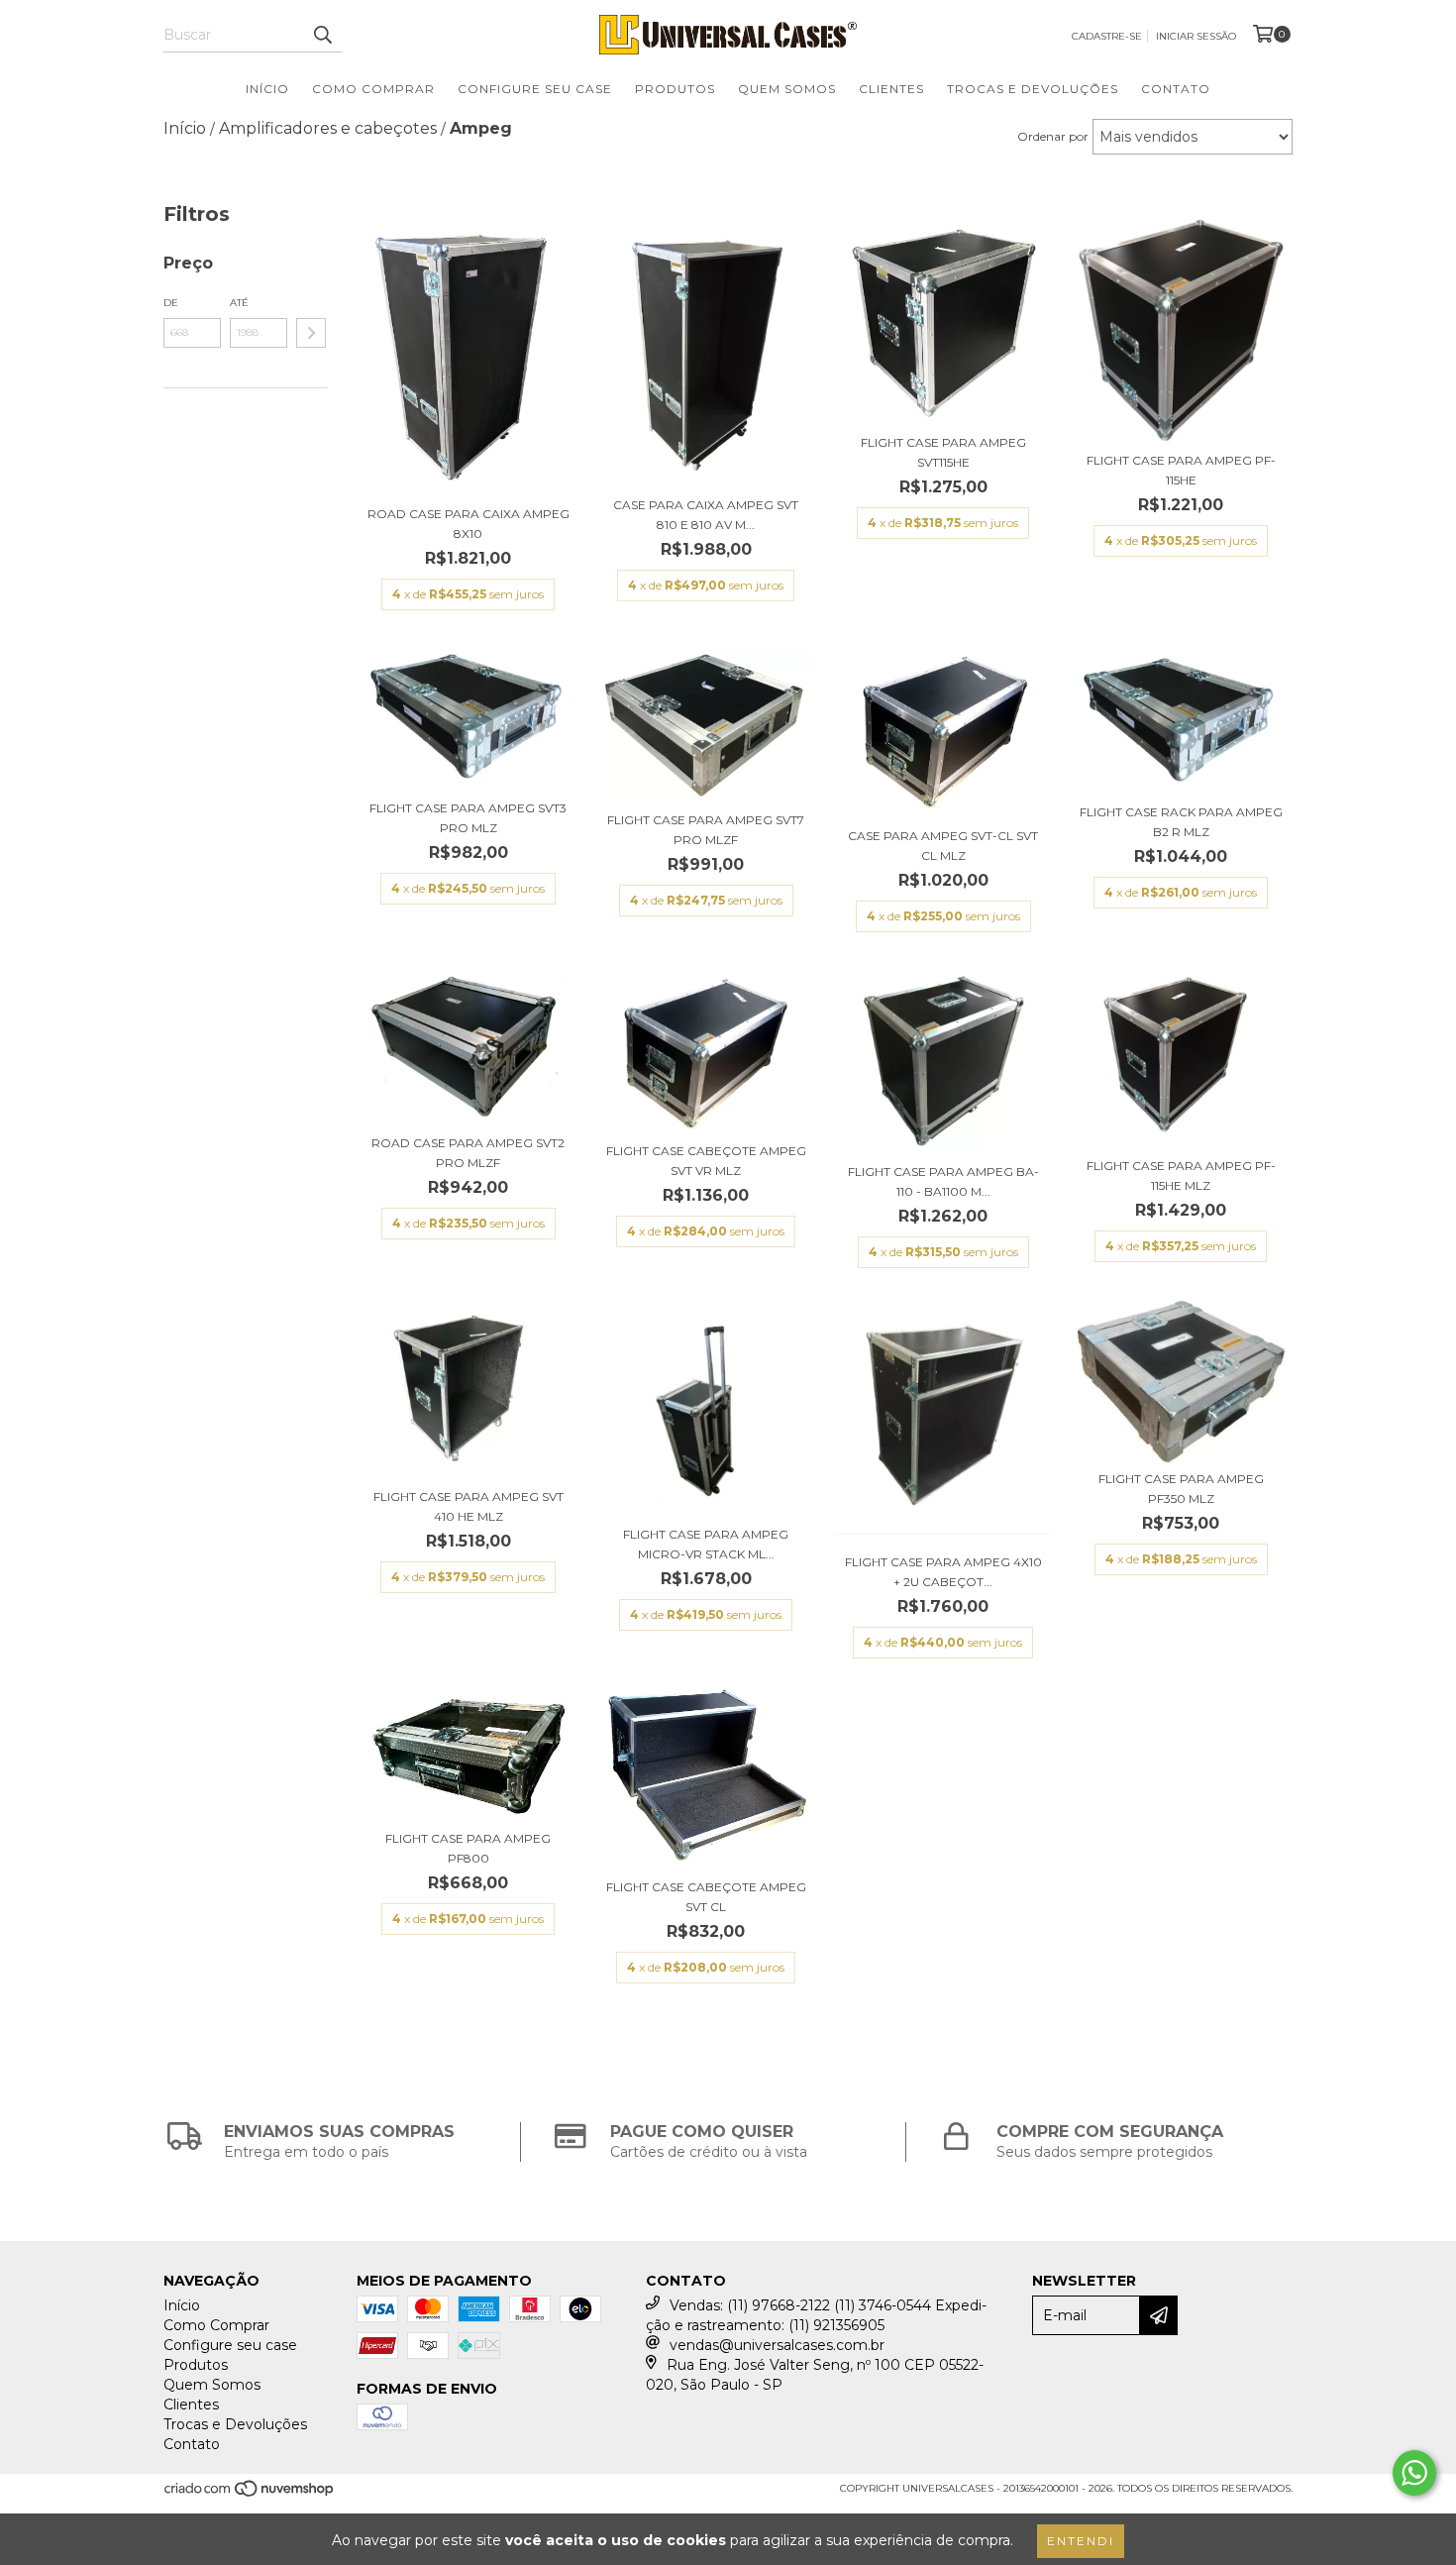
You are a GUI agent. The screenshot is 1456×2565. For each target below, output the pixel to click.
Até (239, 303)
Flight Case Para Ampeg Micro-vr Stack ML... (706, 1544)
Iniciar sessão (1196, 36)
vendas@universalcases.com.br (777, 2345)
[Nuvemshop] (250, 2495)
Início (267, 89)
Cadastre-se (1107, 36)
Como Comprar (373, 89)
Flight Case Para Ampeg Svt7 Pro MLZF (706, 830)
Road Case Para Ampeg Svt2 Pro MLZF (468, 1153)
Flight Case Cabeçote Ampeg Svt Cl (706, 1897)
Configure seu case (535, 89)
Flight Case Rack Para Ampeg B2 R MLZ (1181, 822)
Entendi (1081, 2541)
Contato (1176, 89)
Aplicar (311, 333)
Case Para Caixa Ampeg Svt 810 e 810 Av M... (706, 515)
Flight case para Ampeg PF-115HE (1181, 470)
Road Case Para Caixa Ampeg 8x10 (468, 524)
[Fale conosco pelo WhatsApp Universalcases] (1414, 2473)
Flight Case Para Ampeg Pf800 (468, 1848)
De (171, 303)
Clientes (891, 89)
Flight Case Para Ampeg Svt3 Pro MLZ (468, 818)
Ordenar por (1053, 136)
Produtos (675, 89)
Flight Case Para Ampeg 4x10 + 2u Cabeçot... (943, 1572)
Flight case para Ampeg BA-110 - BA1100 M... (943, 1181)
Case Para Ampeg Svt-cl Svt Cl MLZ (943, 846)
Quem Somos (787, 89)
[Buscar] (322, 35)
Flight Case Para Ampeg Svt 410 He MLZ (468, 1506)
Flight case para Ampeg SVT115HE (943, 452)
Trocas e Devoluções (1033, 89)
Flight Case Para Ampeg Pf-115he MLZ (1181, 1176)
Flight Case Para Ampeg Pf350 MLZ (1181, 1489)
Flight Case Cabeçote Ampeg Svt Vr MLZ (706, 1161)
